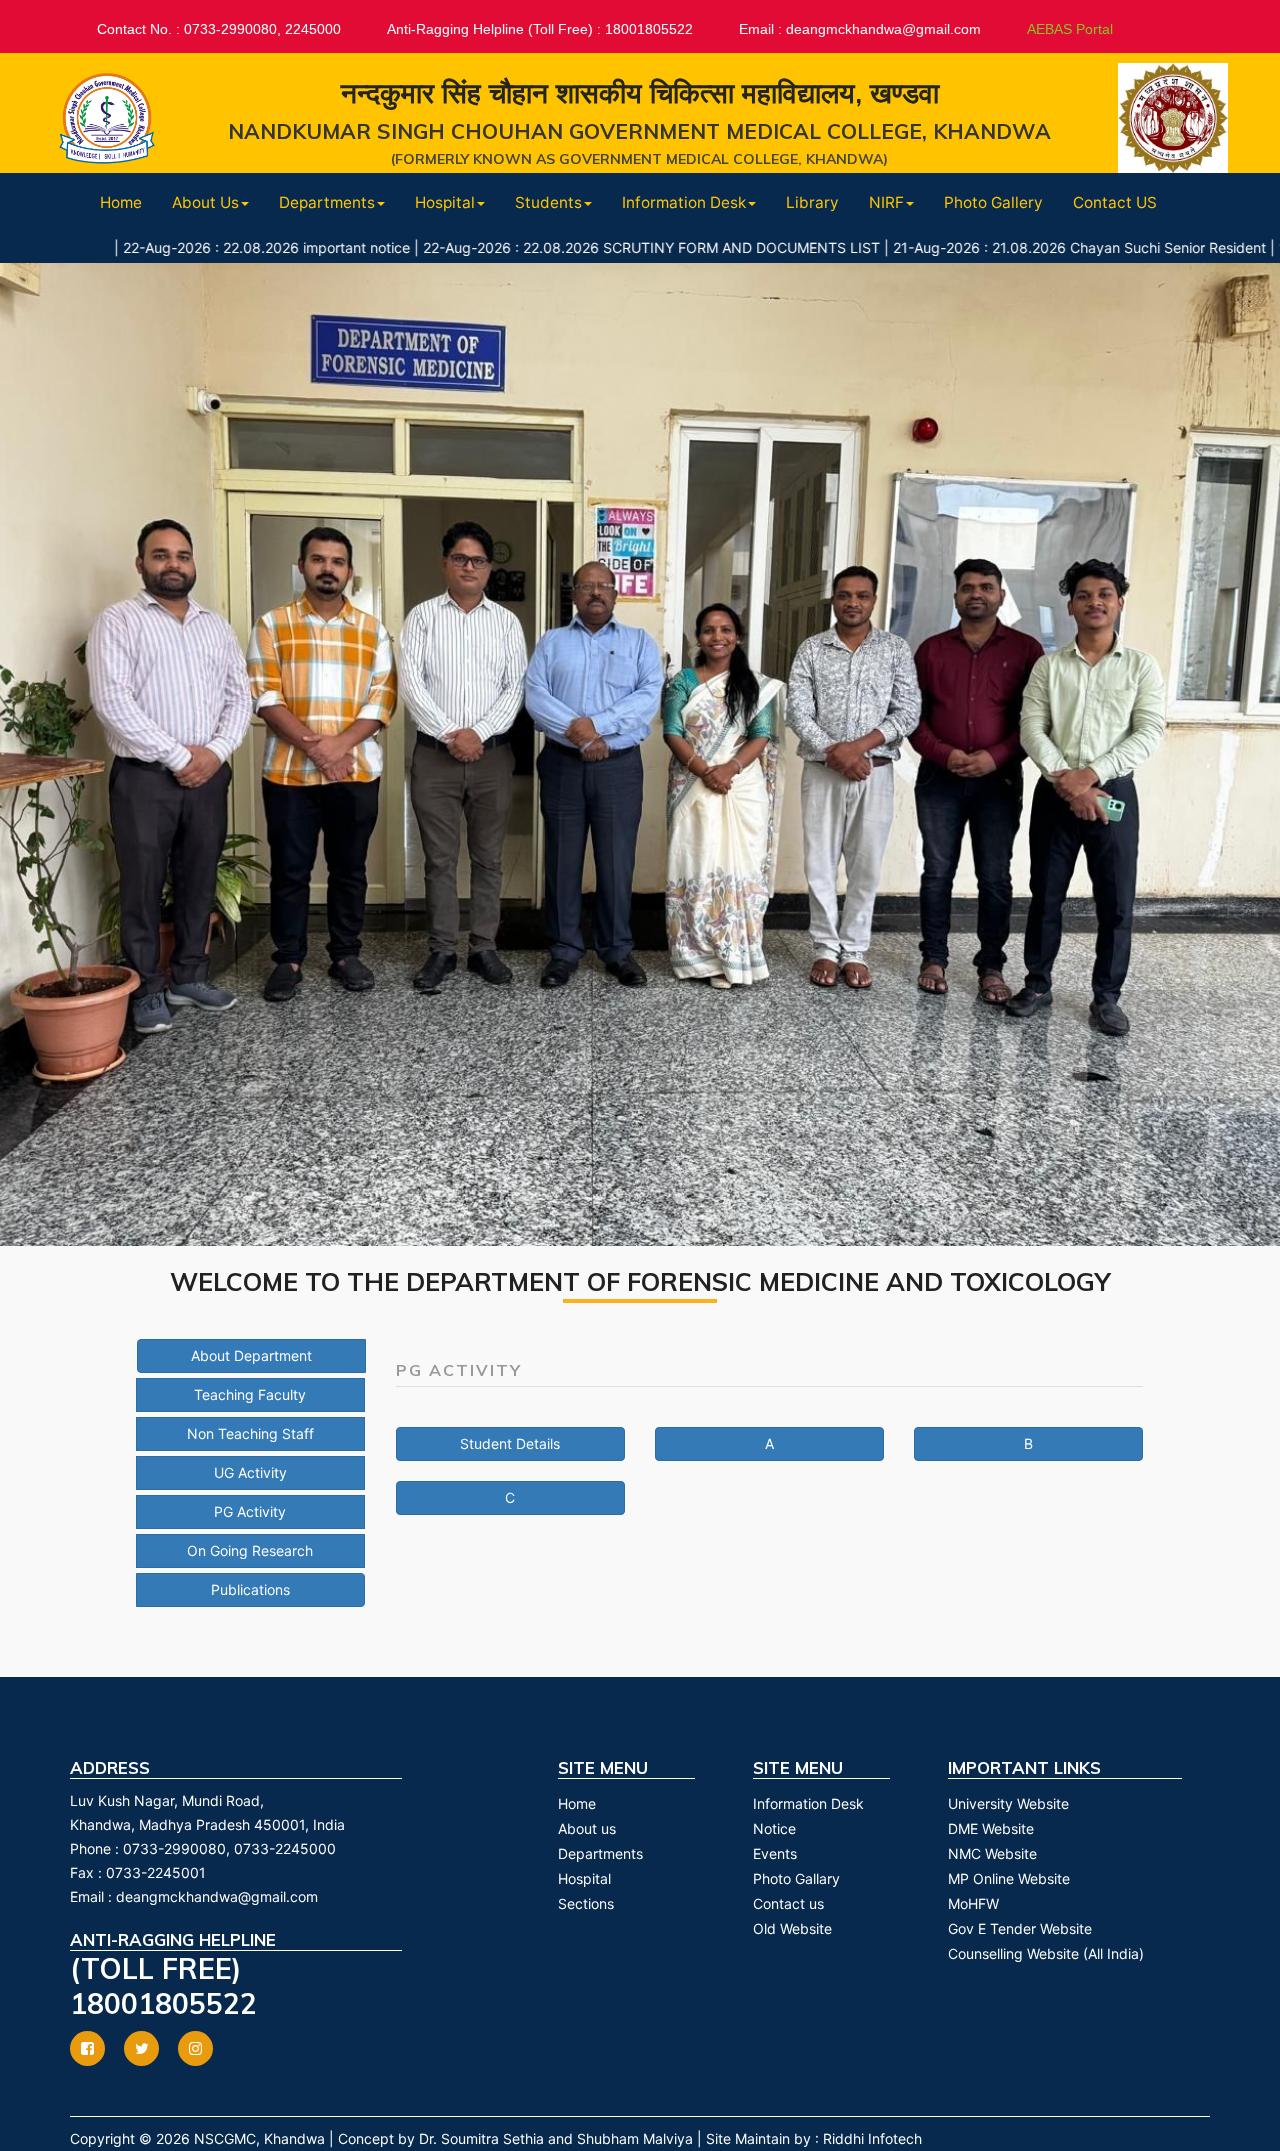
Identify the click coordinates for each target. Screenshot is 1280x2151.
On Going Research (250, 1550)
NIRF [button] (886, 202)
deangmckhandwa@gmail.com (217, 1896)
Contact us (788, 1903)
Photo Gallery (993, 202)
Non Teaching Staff (250, 1433)
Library (812, 202)
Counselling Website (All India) (1046, 1953)
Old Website (792, 1928)
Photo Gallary (796, 1878)
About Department (251, 1355)
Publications (250, 1589)
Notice (774, 1828)
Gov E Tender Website (1020, 1928)
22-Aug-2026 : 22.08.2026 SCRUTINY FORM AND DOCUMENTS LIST (565, 247)
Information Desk (808, 1803)
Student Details (510, 1443)
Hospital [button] (445, 202)
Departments (600, 1853)
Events (775, 1853)
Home (121, 202)
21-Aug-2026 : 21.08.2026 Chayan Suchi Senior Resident (993, 247)
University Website (1008, 1803)
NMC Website (992, 1853)
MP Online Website (1009, 1878)
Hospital (584, 1878)
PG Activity (250, 1511)
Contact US (1115, 202)
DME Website (991, 1828)
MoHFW (973, 1903)
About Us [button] (205, 202)
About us (587, 1828)
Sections (586, 1903)
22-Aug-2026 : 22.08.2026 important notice (180, 247)
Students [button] (548, 202)
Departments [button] (327, 202)
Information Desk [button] (684, 202)
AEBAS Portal (1070, 29)
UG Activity (250, 1472)
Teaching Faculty (250, 1394)
